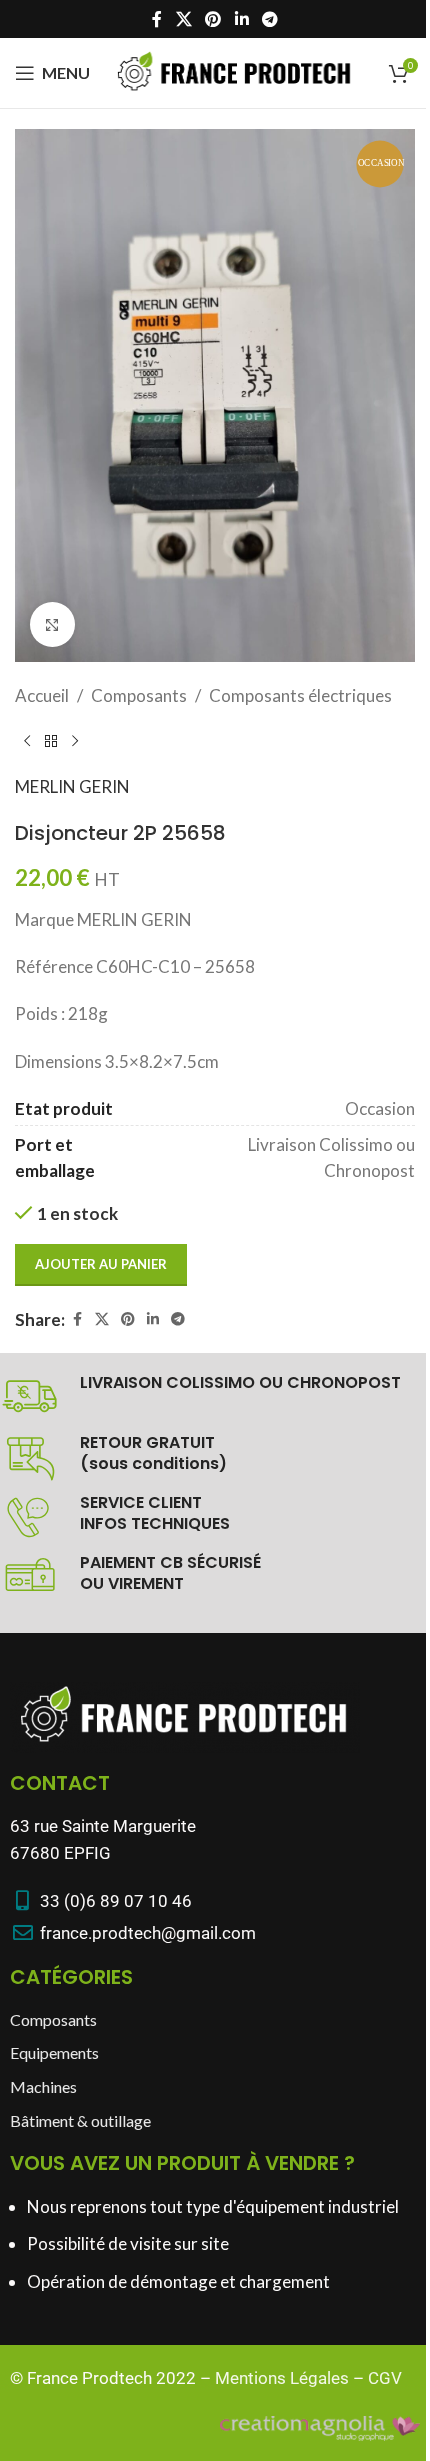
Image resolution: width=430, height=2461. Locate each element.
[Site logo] (235, 70)
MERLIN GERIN (72, 786)
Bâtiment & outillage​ (80, 2120)
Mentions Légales (282, 2378)
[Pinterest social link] (213, 19)
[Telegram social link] (269, 19)
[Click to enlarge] (52, 624)
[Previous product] (27, 741)
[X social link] (183, 19)
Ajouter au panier (101, 1264)
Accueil (42, 695)
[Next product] (75, 741)
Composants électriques (300, 695)
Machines (43, 2086)
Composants (139, 695)
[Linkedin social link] (241, 19)
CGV (385, 2378)
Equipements (54, 2052)
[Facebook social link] (157, 19)
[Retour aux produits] (51, 741)
